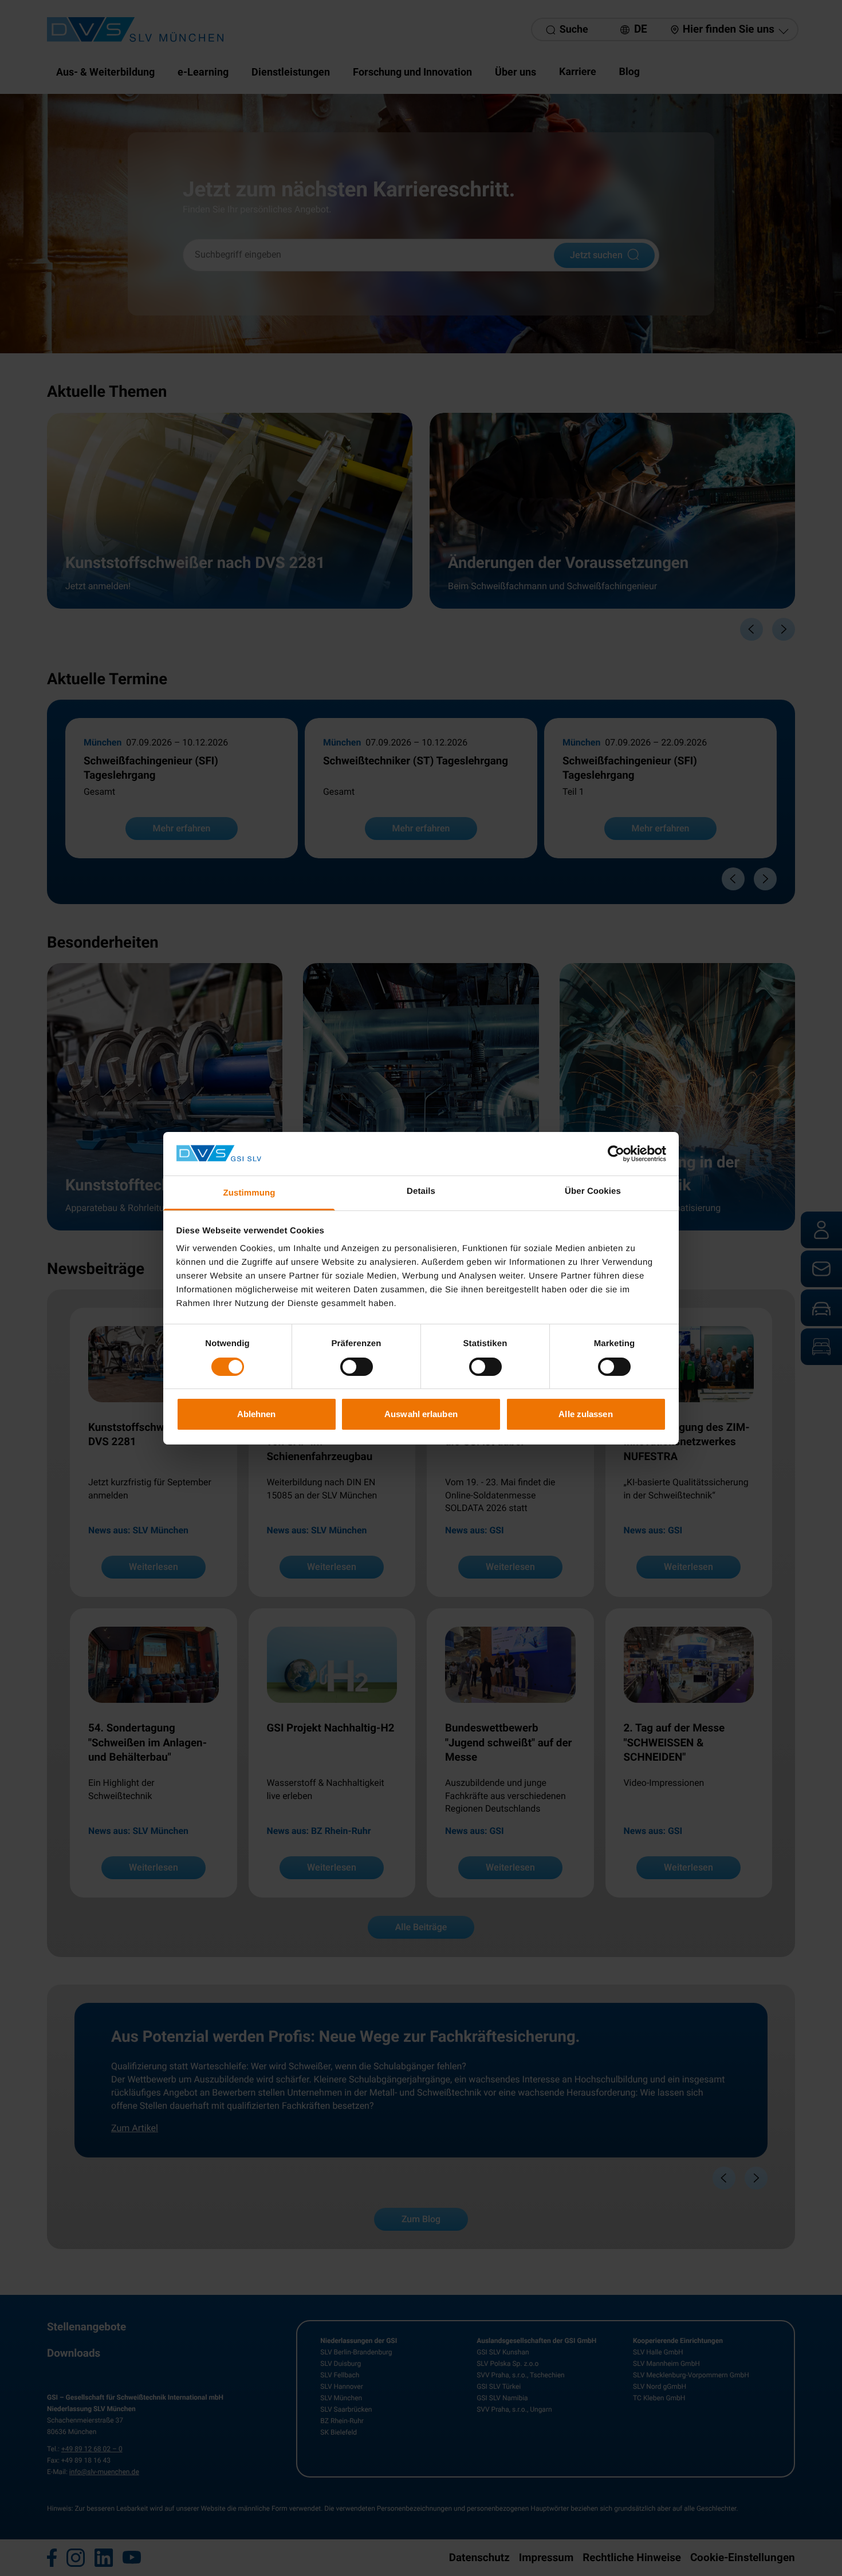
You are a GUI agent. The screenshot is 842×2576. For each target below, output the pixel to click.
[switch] (357, 1367)
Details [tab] (421, 1191)
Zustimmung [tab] (249, 1193)
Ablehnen (257, 1414)
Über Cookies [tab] (593, 1191)
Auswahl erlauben (421, 1414)
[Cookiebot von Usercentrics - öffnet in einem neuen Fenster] (616, 1154)
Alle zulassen (585, 1414)
